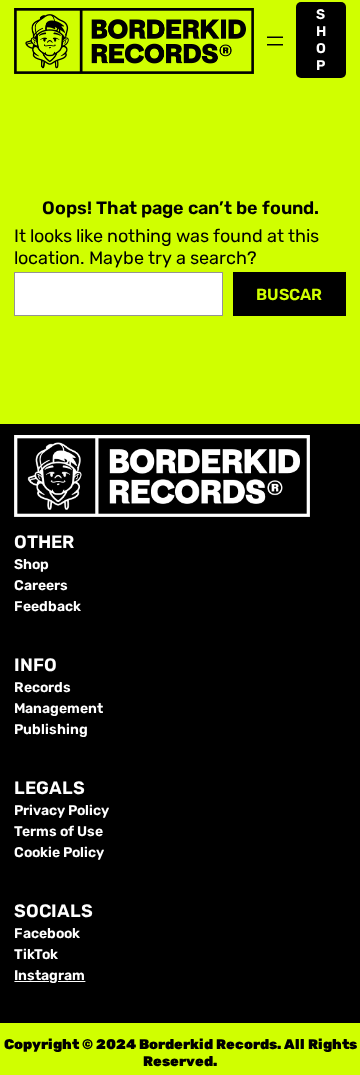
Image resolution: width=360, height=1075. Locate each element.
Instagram (49, 975)
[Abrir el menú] (275, 41)
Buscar (289, 294)
